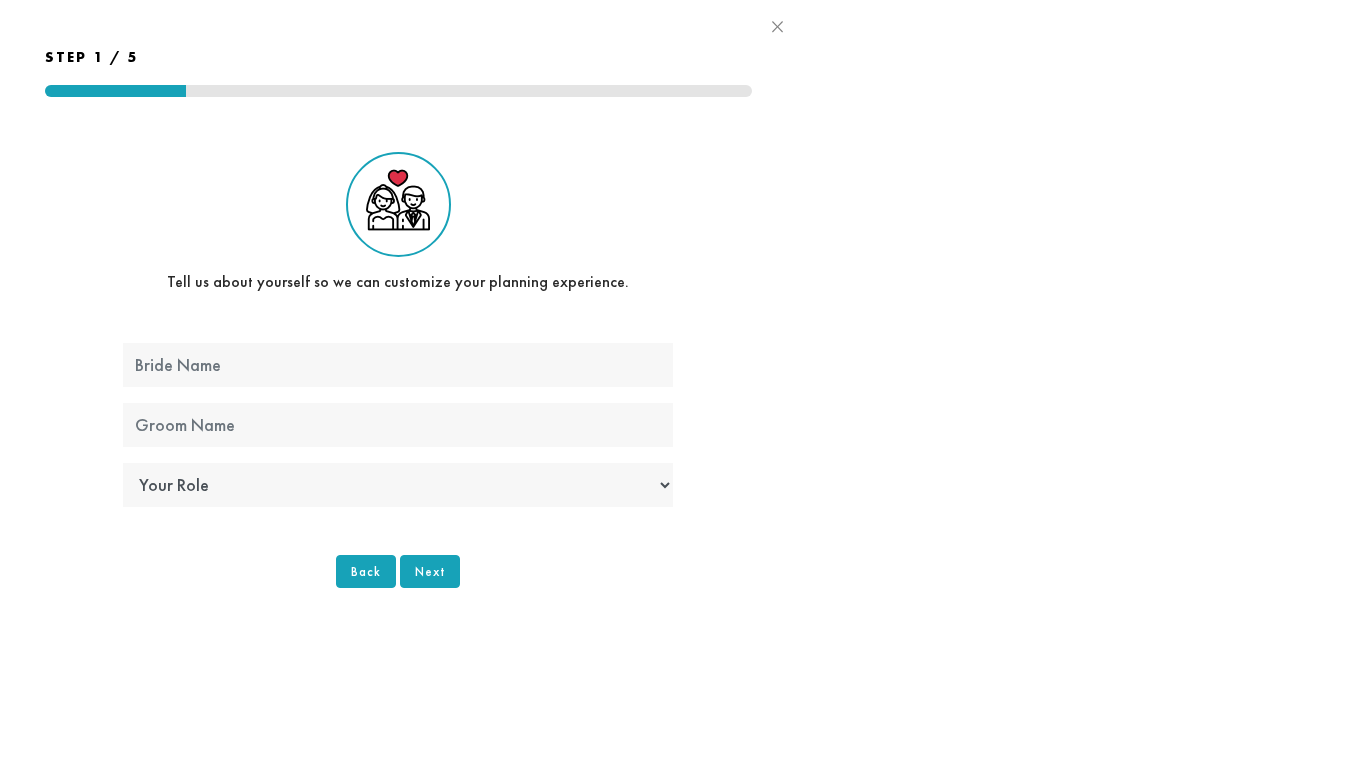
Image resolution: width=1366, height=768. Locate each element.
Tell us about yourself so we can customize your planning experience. (398, 281)
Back (366, 571)
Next (430, 571)
